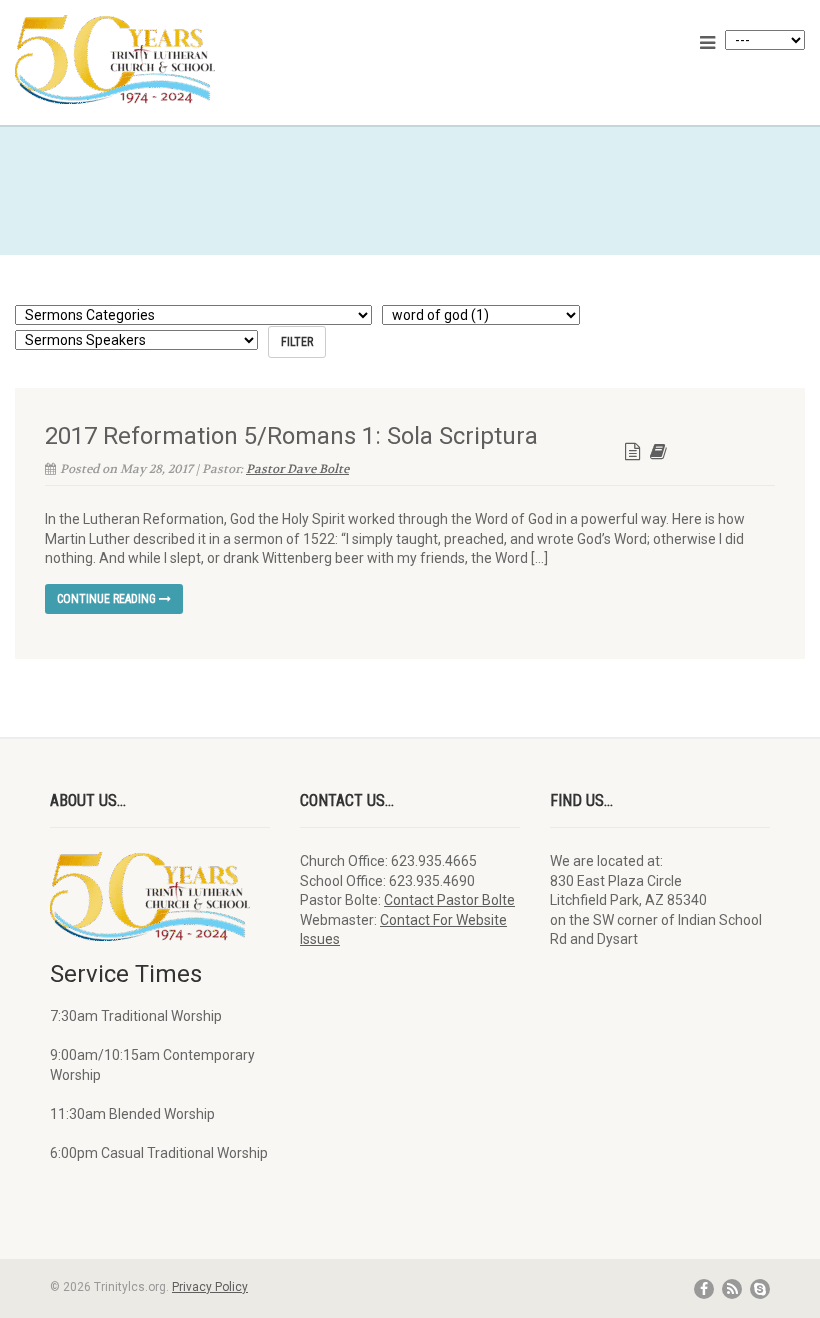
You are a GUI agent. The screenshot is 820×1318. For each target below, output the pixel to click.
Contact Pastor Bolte (449, 900)
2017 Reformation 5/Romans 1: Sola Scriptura (291, 436)
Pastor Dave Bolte (297, 469)
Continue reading (108, 599)
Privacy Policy (210, 1287)
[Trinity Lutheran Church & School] (205, 59)
